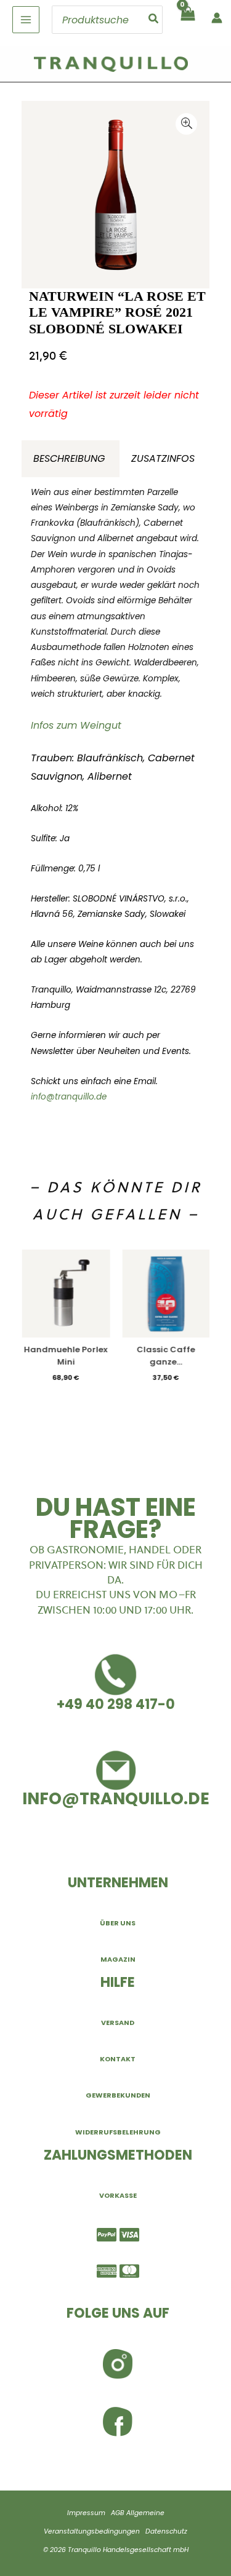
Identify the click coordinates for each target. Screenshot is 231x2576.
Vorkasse (118, 2195)
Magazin (118, 1959)
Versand (118, 2023)
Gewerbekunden (118, 2095)
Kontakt (118, 2059)
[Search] (154, 20)
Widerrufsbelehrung (118, 2132)
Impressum (86, 2513)
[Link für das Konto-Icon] (217, 18)
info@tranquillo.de (69, 1097)
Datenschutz (166, 2531)
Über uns (118, 1923)
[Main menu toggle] (26, 20)
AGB (118, 2513)
